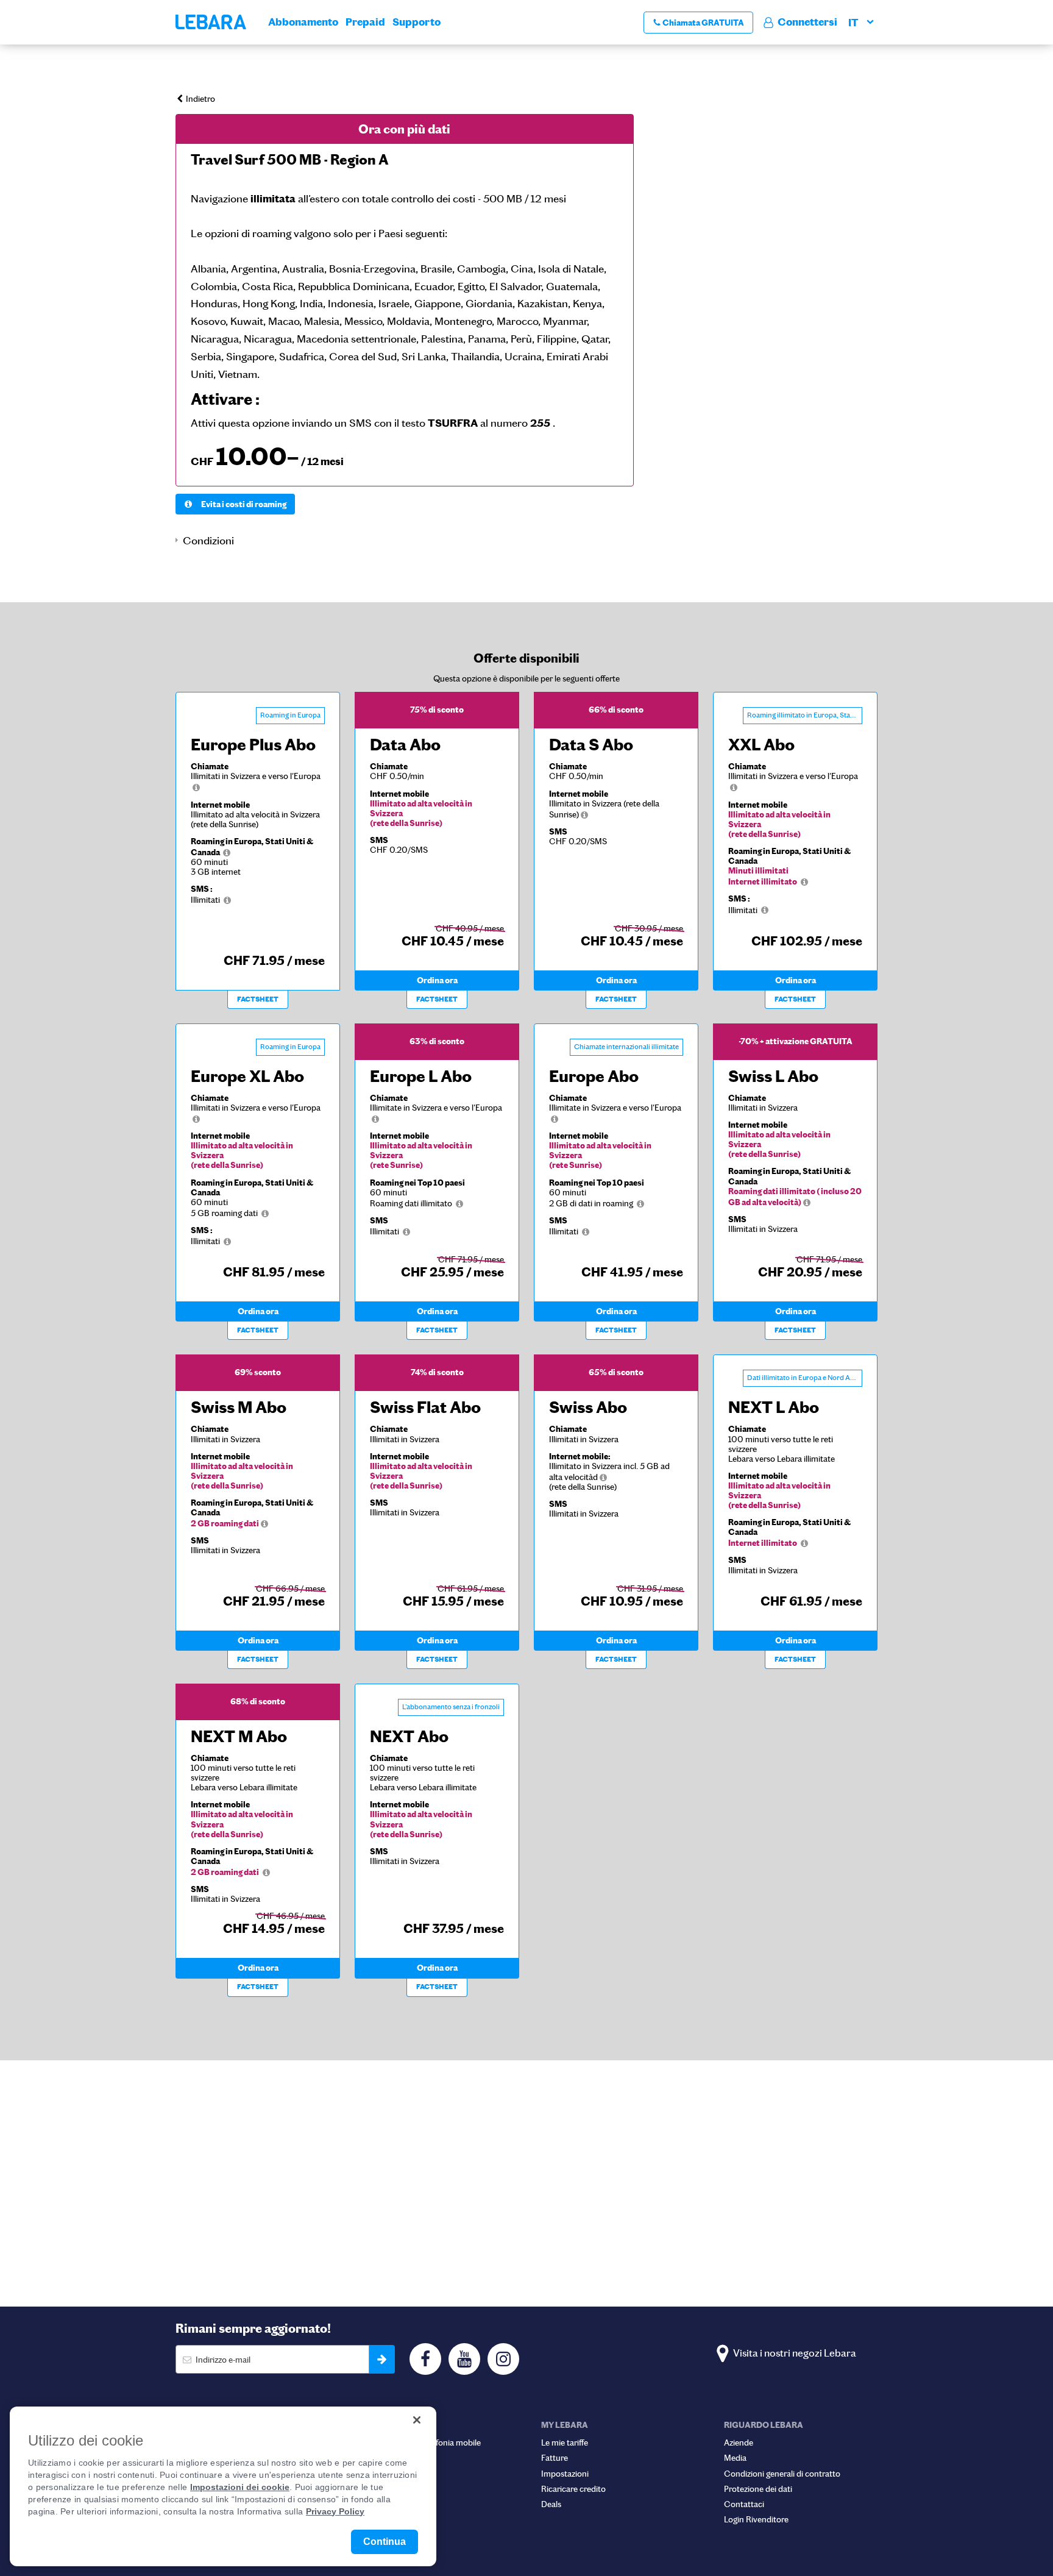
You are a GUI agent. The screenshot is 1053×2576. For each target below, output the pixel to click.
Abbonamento (303, 22)
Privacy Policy (335, 2511)
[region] (223, 2486)
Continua (385, 2542)
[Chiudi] (417, 2420)
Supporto (417, 22)
